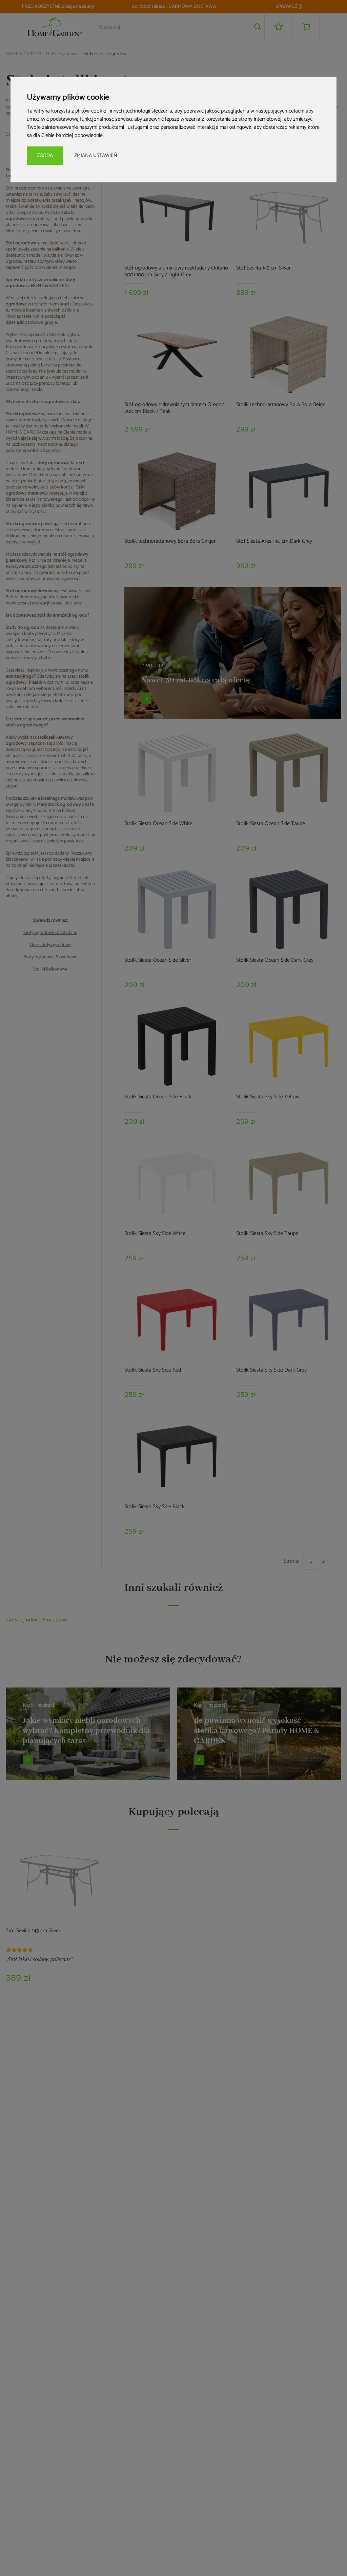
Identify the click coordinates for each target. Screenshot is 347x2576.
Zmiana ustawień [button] (96, 155)
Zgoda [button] (45, 155)
